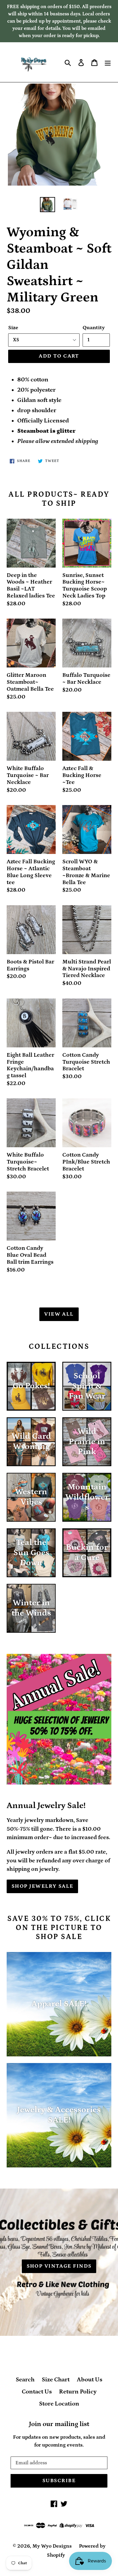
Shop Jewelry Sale (42, 1886)
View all (59, 1314)
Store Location (59, 2404)
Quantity (94, 328)
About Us (90, 2380)
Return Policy (78, 2392)
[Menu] (108, 62)
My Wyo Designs (52, 2546)
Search (25, 2380)
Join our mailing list (59, 2424)
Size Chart (56, 2380)
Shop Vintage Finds (59, 2266)
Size (13, 328)
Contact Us (37, 2392)
